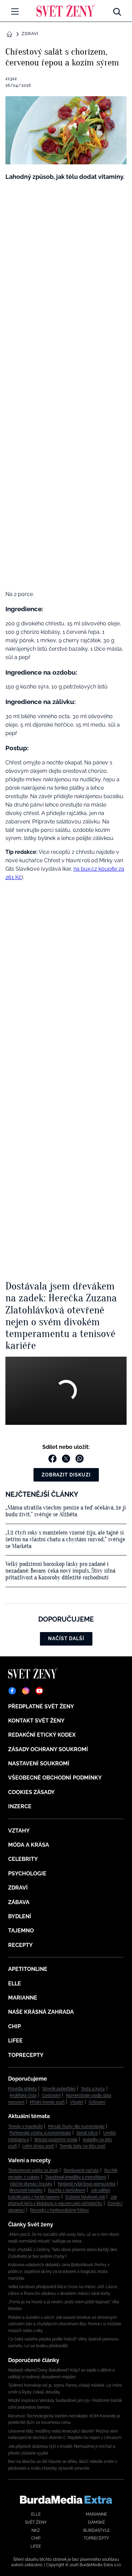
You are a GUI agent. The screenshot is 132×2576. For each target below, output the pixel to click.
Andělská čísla (23, 2095)
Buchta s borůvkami (67, 2190)
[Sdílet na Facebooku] (52, 1459)
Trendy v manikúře (25, 2126)
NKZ (36, 2530)
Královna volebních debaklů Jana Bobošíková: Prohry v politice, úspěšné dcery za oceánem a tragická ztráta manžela (59, 2271)
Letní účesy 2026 (38, 2146)
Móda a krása (29, 1845)
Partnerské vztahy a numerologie (40, 2133)
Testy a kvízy (93, 2089)
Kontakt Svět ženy (36, 1721)
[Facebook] (12, 1691)
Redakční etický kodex (42, 1735)
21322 (11, 79)
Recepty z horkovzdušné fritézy (60, 2210)
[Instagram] (26, 1691)
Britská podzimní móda (56, 2140)
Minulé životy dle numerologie (76, 2126)
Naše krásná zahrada (41, 2012)
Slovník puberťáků (59, 2089)
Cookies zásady (31, 1792)
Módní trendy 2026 (47, 2102)
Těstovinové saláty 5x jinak (33, 2170)
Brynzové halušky (26, 2190)
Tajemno (21, 1931)
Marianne (23, 1998)
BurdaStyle (96, 2530)
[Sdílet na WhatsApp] (80, 1459)
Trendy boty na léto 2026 (83, 2146)
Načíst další (66, 1638)
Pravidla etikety (23, 2089)
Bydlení (20, 1916)
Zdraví (30, 34)
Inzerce (20, 1806)
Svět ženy (36, 2522)
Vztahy (19, 1831)
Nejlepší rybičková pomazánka (87, 2184)
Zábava (19, 1902)
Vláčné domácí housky (31, 2184)
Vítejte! (77, 2102)
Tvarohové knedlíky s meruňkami (76, 2177)
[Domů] (66, 10)
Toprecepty (26, 2055)
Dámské (96, 2522)
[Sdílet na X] (66, 1459)
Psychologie (27, 1874)
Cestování (51, 2095)
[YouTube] (39, 1691)
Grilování (97, 2102)
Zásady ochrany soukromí (48, 1749)
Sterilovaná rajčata (81, 2170)
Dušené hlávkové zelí (85, 2197)
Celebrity (23, 1859)
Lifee (15, 2041)
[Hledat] (117, 10)
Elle (15, 1984)
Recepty (20, 1945)
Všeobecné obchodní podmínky (55, 1778)
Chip (15, 2026)
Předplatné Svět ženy (41, 1706)
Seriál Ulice (87, 2133)
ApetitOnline (28, 1969)
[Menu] (15, 11)
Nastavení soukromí (39, 1764)
